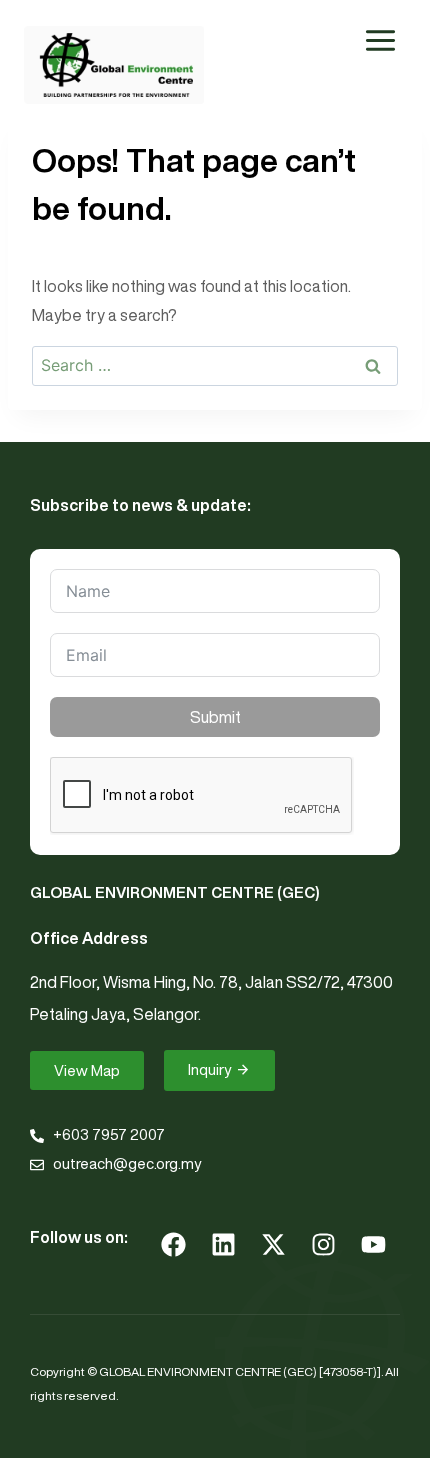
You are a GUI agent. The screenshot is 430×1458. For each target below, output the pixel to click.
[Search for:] (215, 365)
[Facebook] (173, 1244)
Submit (215, 717)
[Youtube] (373, 1244)
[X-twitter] (273, 1244)
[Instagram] (323, 1244)
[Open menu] (380, 40)
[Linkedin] (223, 1244)
